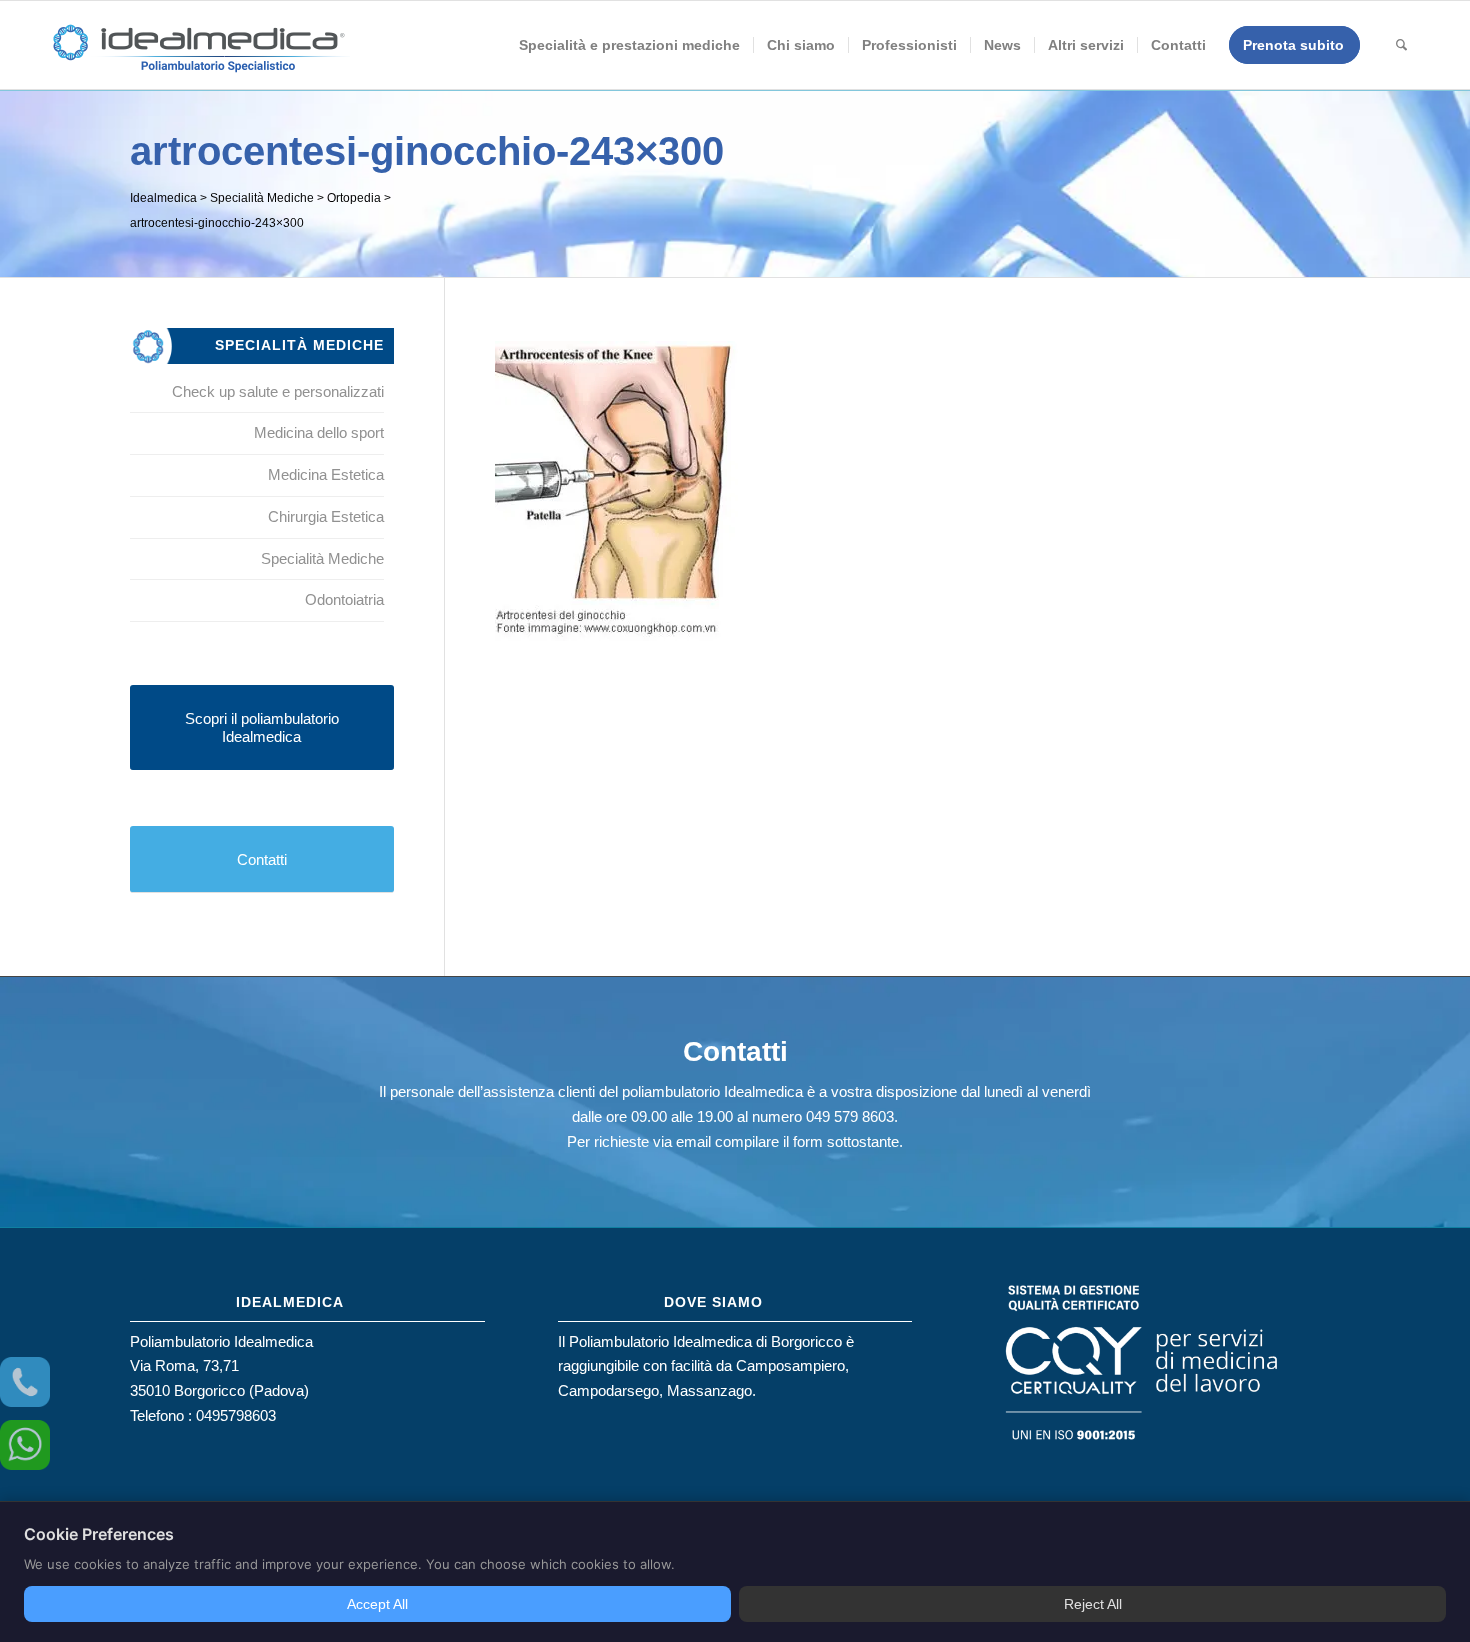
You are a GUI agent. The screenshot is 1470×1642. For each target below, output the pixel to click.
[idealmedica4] (200, 55)
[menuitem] (629, 45)
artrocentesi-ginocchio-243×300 (427, 151)
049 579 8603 (850, 1116)
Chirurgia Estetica (326, 516)
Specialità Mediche (322, 558)
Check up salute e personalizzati (278, 391)
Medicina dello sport (319, 432)
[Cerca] (1401, 45)
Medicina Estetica (326, 474)
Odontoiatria (344, 599)
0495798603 (236, 1415)
